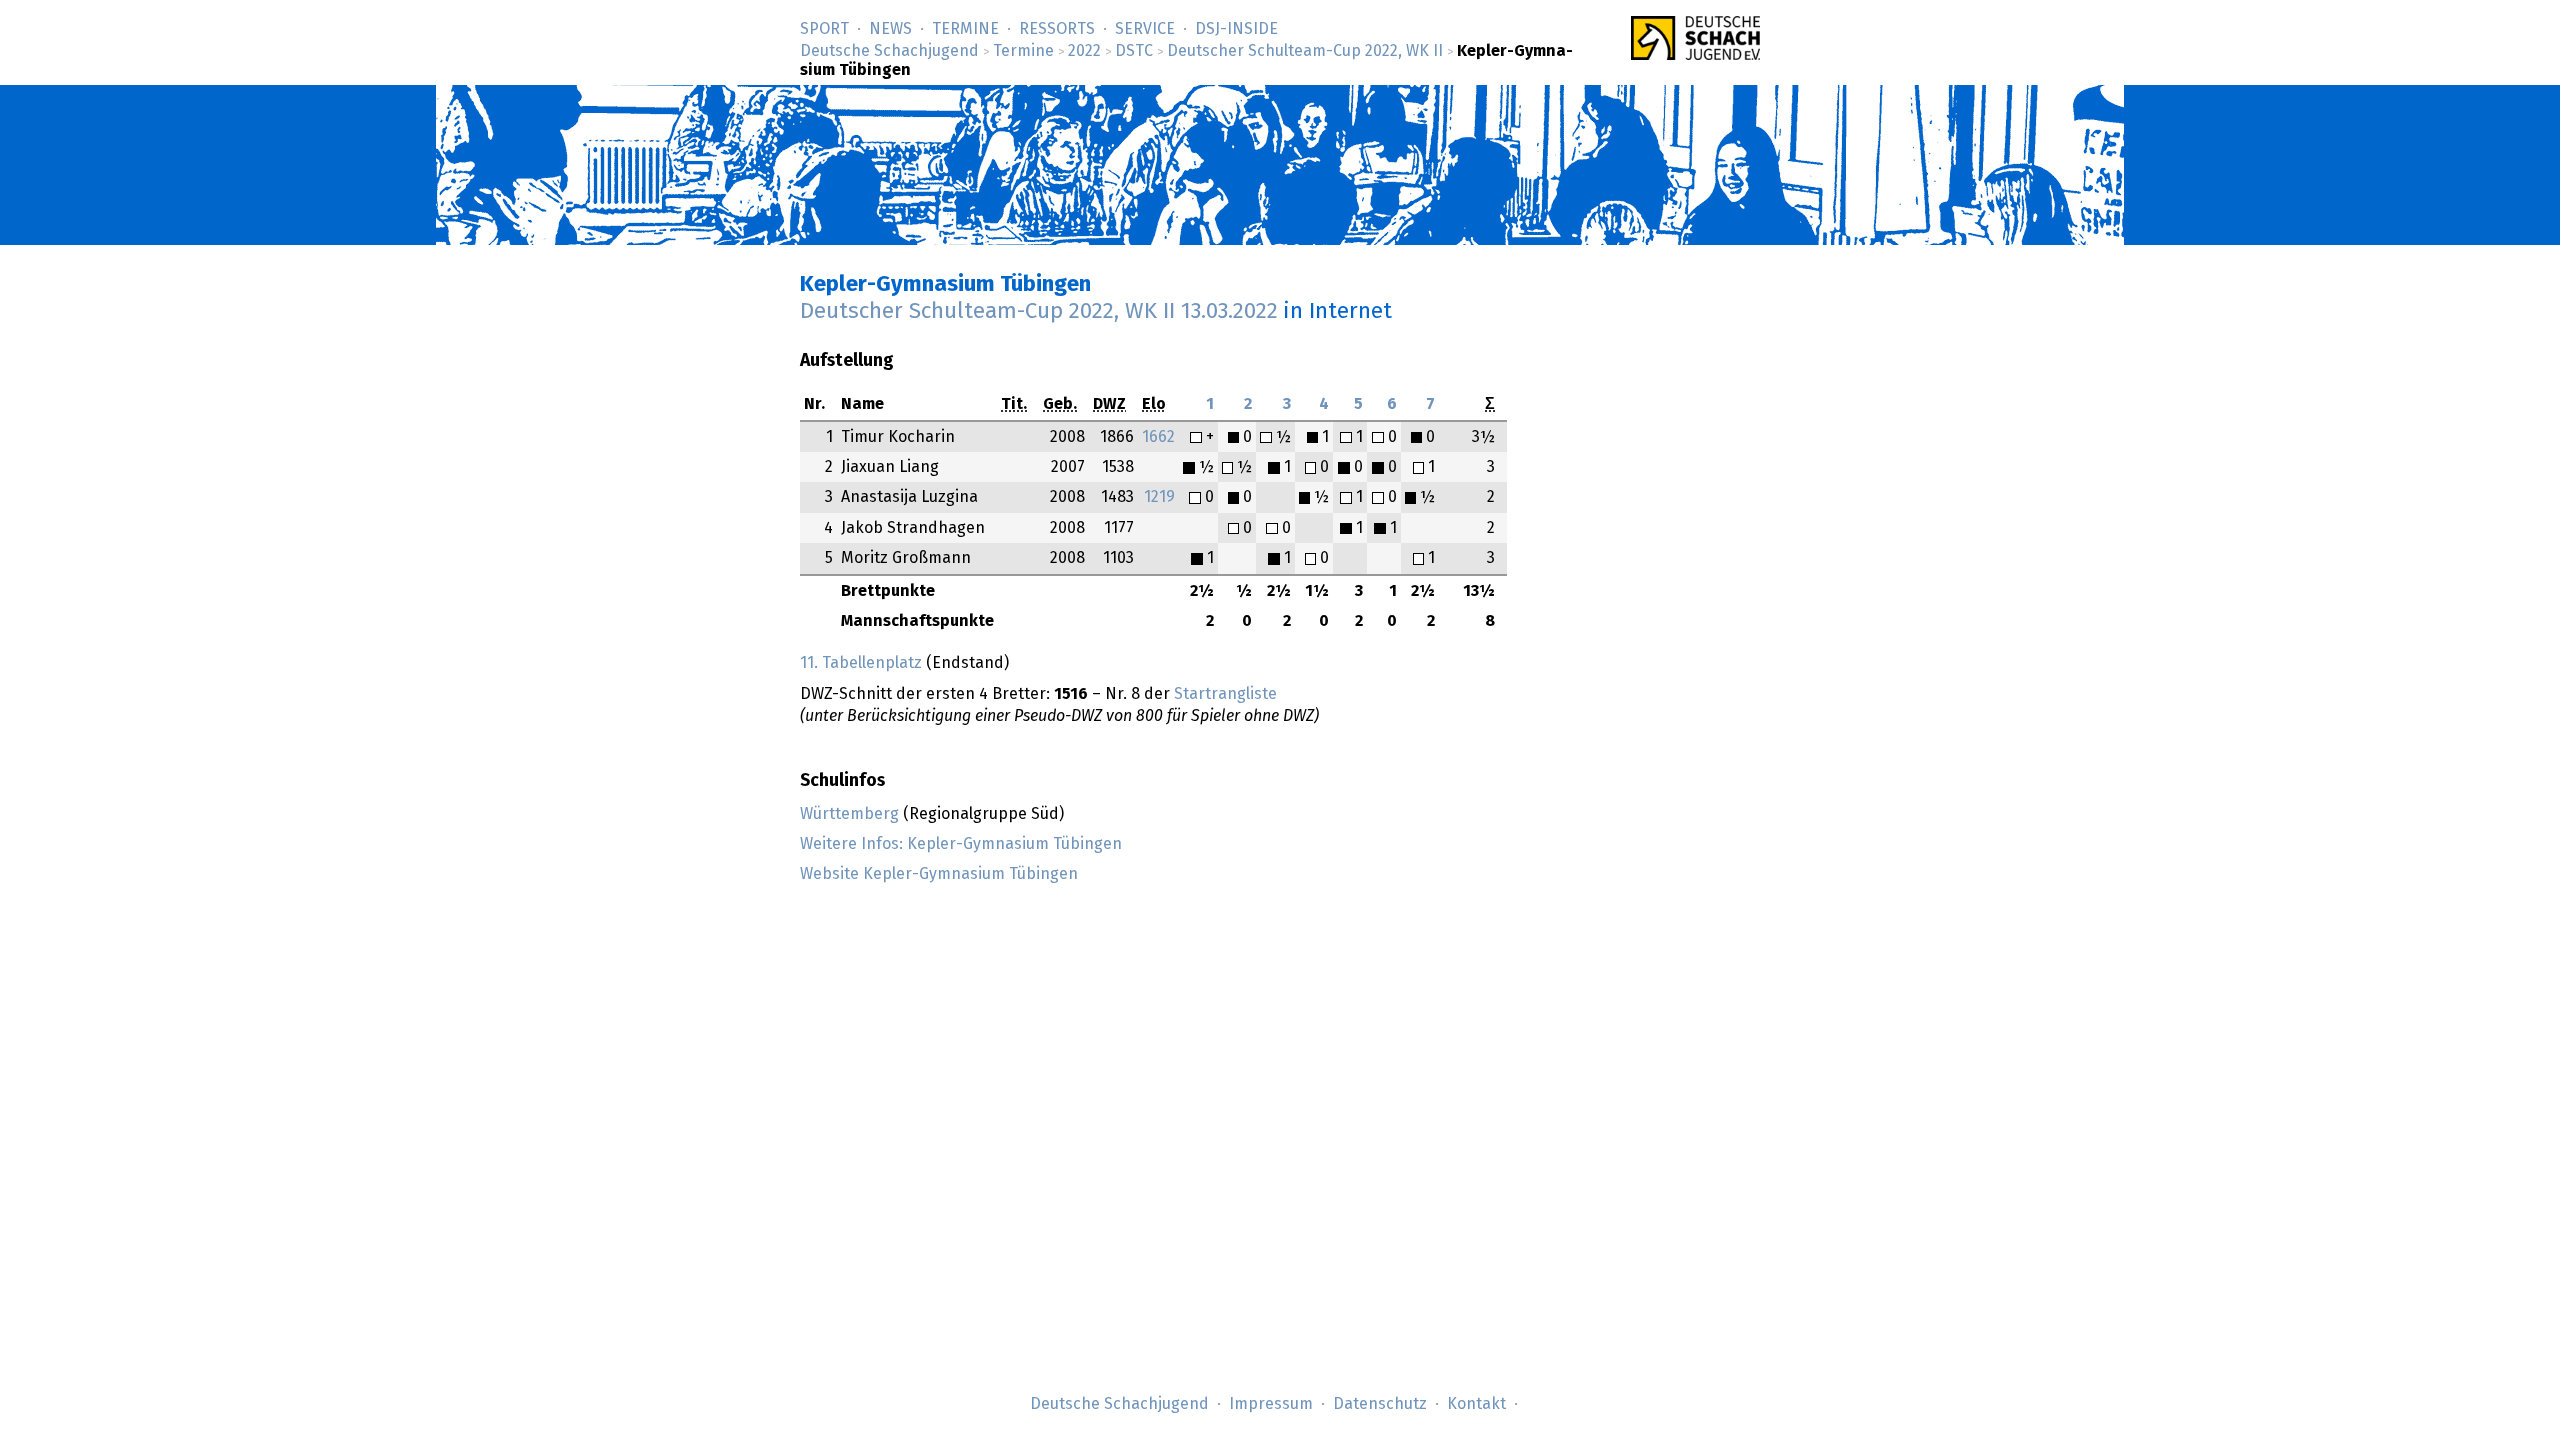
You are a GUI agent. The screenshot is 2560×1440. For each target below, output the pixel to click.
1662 (1158, 437)
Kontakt (1476, 1404)
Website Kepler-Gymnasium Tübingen (939, 874)
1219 (1159, 497)
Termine (965, 29)
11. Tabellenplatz (861, 663)
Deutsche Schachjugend (889, 51)
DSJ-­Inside (1236, 29)
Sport (824, 29)
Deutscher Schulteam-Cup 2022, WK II (1305, 51)
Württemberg (849, 814)
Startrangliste (1225, 694)
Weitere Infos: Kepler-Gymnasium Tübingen (961, 844)
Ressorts (1057, 29)
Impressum (1271, 1404)
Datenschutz (1380, 1404)
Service (1145, 29)
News (890, 29)
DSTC (1134, 51)
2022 (1084, 51)
